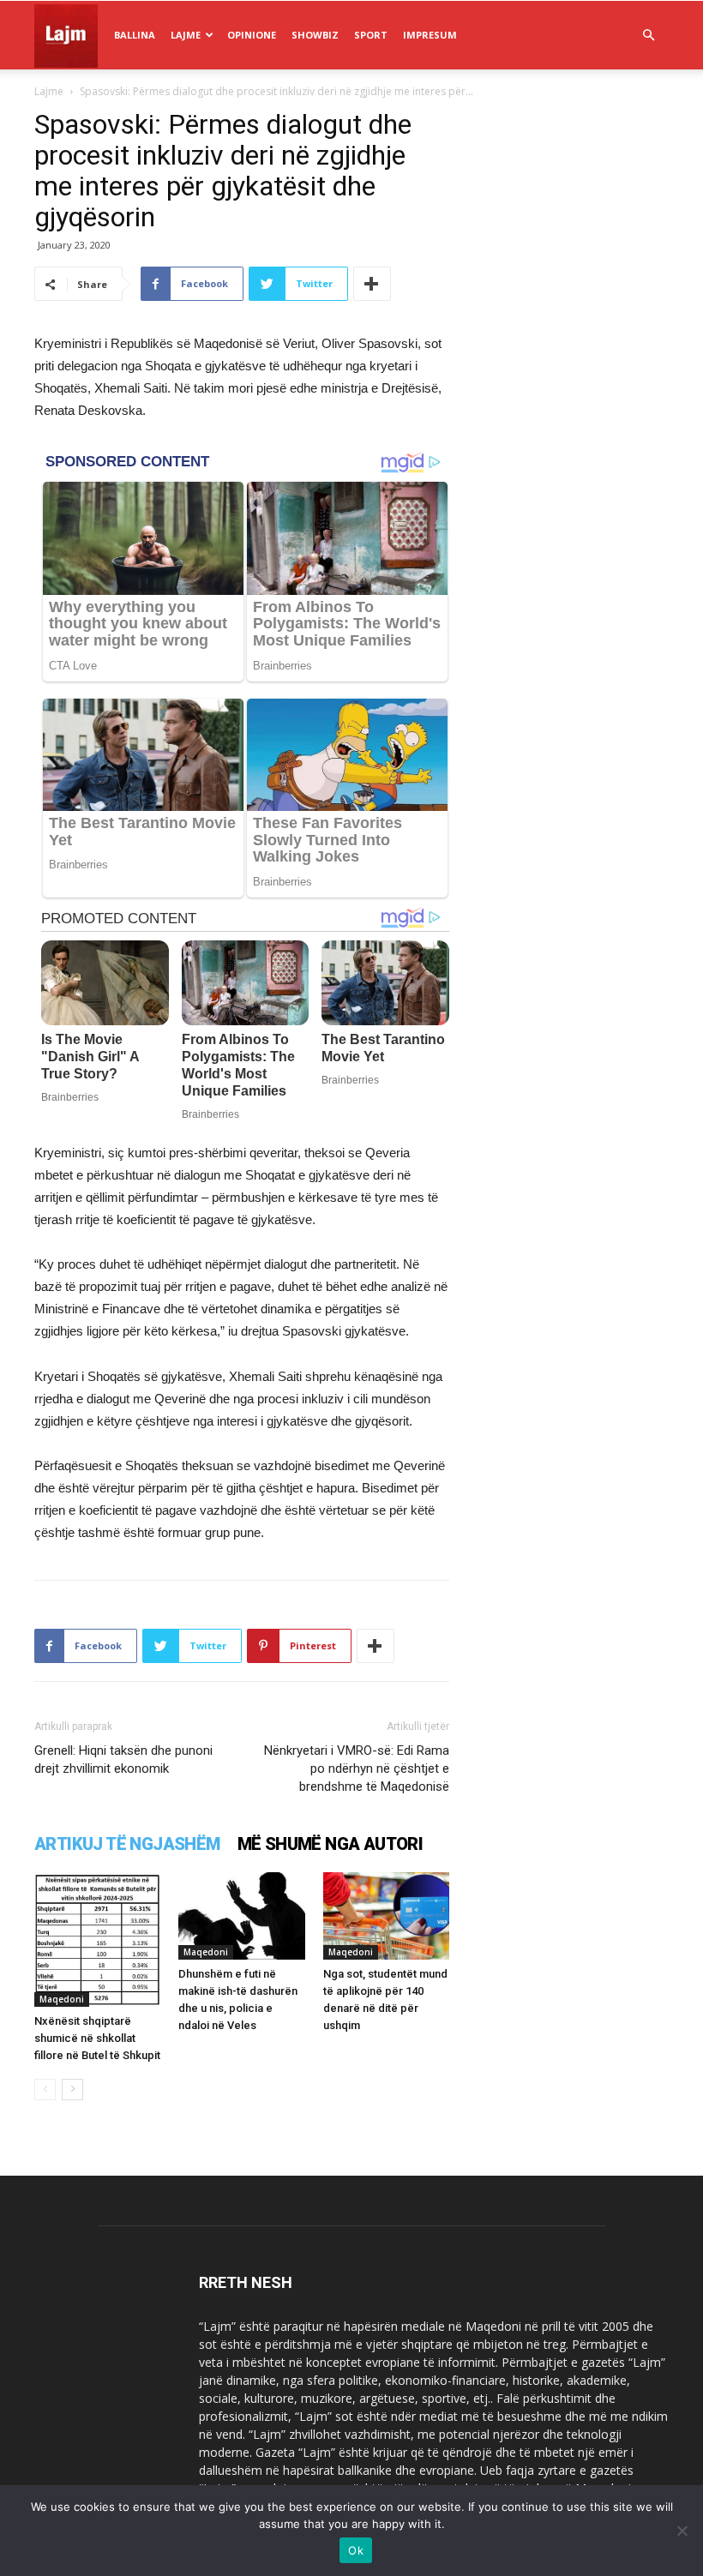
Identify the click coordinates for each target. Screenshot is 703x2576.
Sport (371, 35)
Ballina (135, 35)
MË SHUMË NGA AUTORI (330, 1844)
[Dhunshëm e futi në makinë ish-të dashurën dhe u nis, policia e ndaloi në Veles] (241, 1915)
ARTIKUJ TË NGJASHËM (127, 1844)
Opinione (252, 35)
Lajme (186, 35)
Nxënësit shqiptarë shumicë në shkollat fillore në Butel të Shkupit (97, 2038)
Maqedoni (62, 1999)
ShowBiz (315, 35)
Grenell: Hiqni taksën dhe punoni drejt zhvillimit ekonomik (123, 1759)
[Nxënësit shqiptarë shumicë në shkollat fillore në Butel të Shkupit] (97, 1940)
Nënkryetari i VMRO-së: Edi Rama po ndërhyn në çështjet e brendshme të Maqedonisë (357, 1768)
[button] (648, 36)
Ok (356, 2550)
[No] (682, 2531)
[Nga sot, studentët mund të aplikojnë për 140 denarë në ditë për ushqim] (386, 1915)
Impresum (430, 35)
